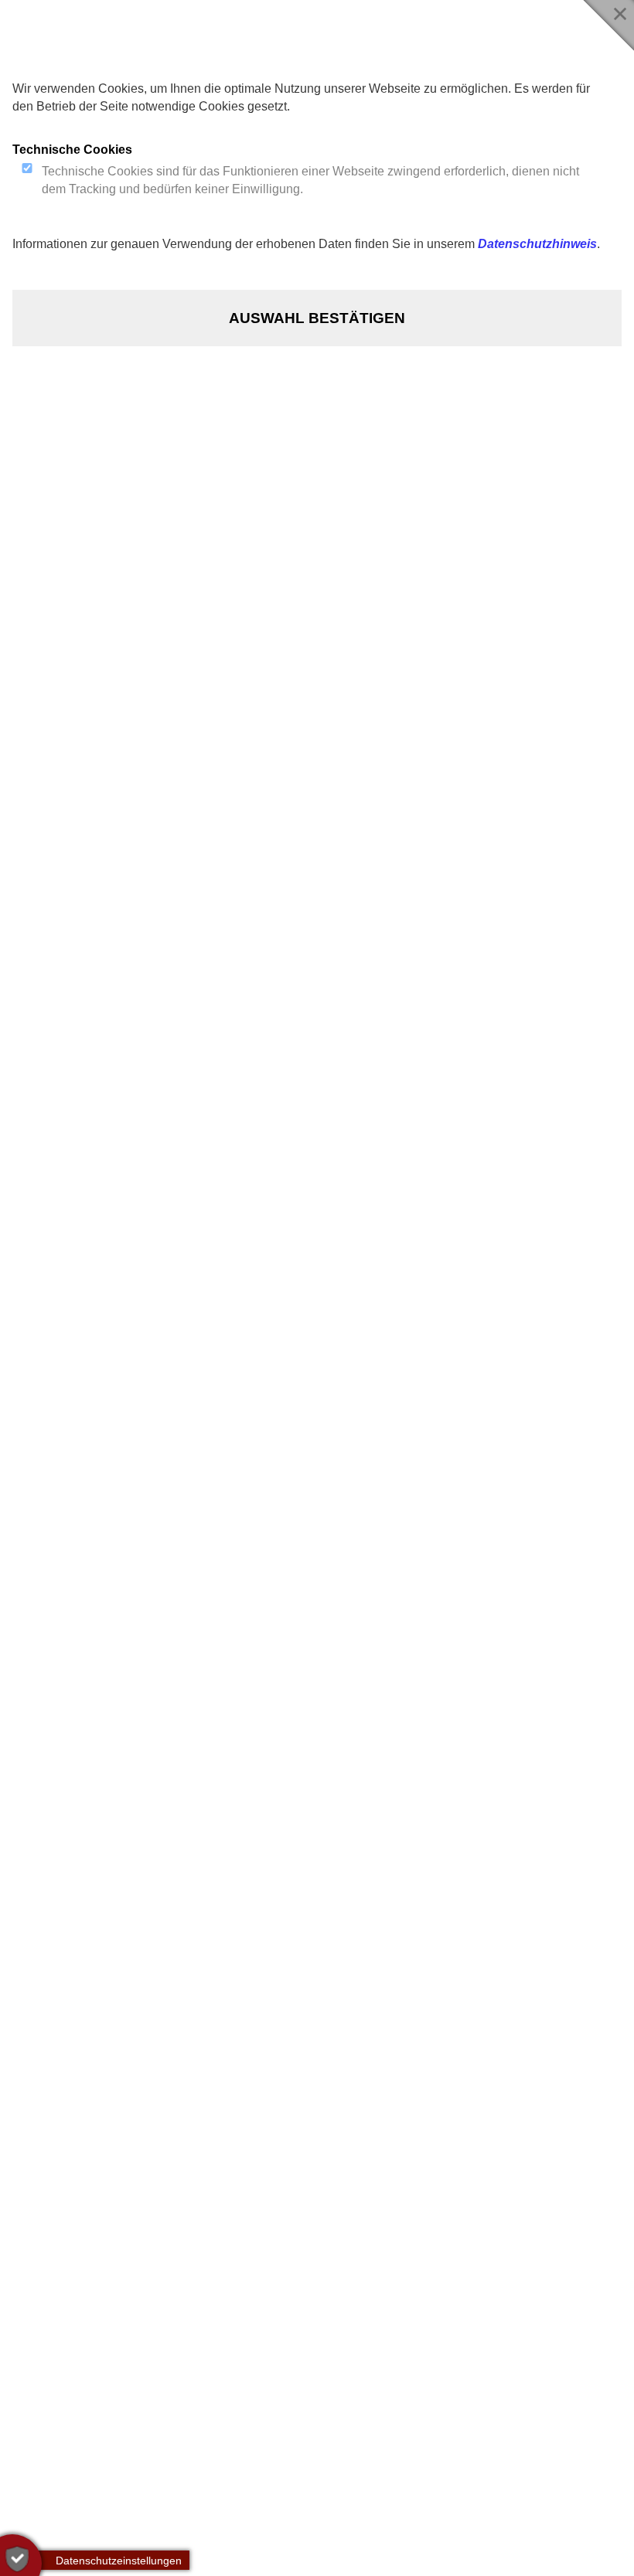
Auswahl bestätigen (317, 318)
